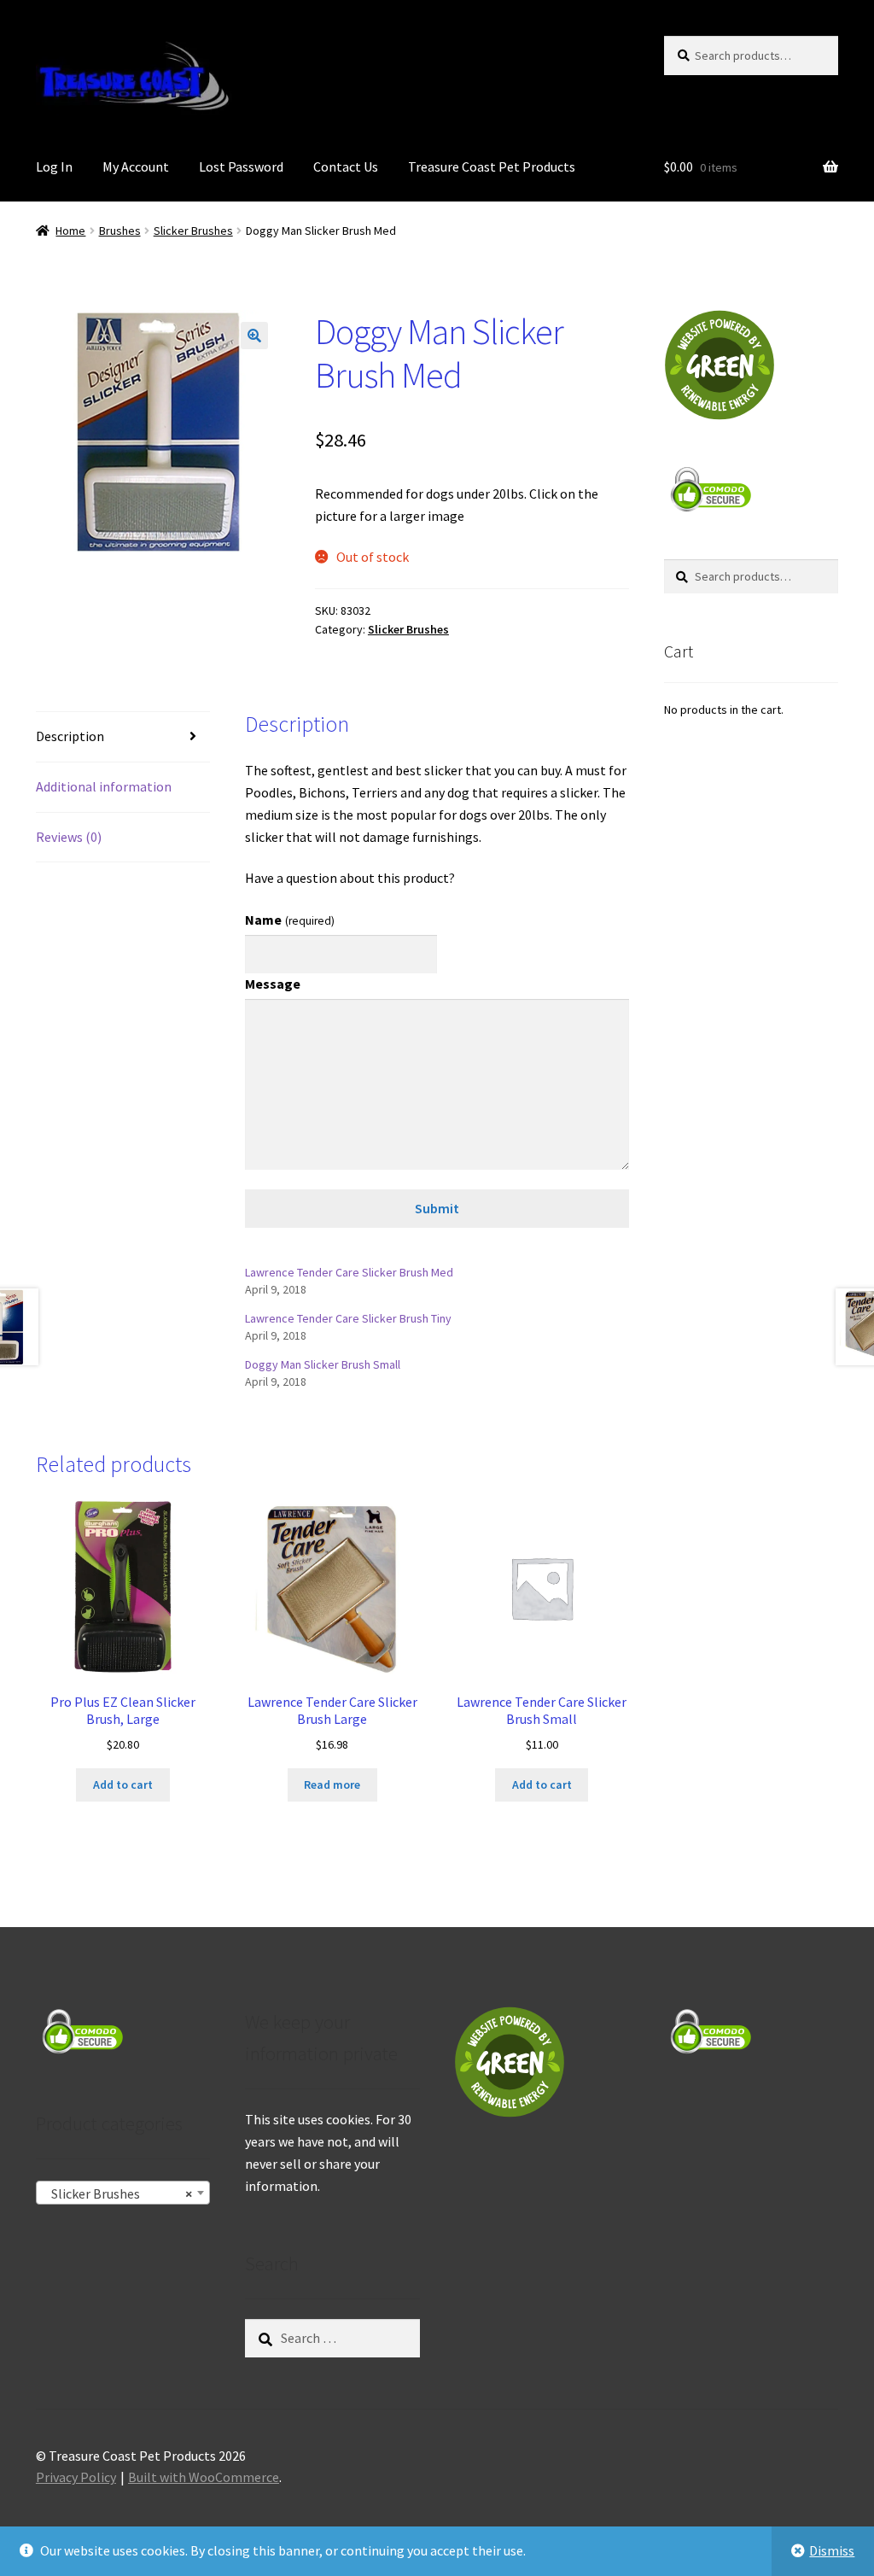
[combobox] (123, 2193)
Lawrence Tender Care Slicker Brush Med (349, 1272)
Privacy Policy (76, 2477)
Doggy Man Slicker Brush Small (323, 1364)
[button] (254, 336)
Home (70, 231)
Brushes (120, 231)
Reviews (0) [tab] (69, 837)
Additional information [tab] (104, 786)
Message (273, 984)
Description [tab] (70, 736)
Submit (437, 1208)
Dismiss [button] (832, 2550)
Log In (54, 166)
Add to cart (123, 1785)
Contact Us (346, 166)
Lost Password (241, 166)
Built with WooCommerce (204, 2477)
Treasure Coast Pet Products (492, 166)
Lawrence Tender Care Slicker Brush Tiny (348, 1318)
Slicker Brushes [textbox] (118, 2193)
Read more (332, 1785)
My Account (136, 166)
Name (289, 920)
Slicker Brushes (193, 231)
